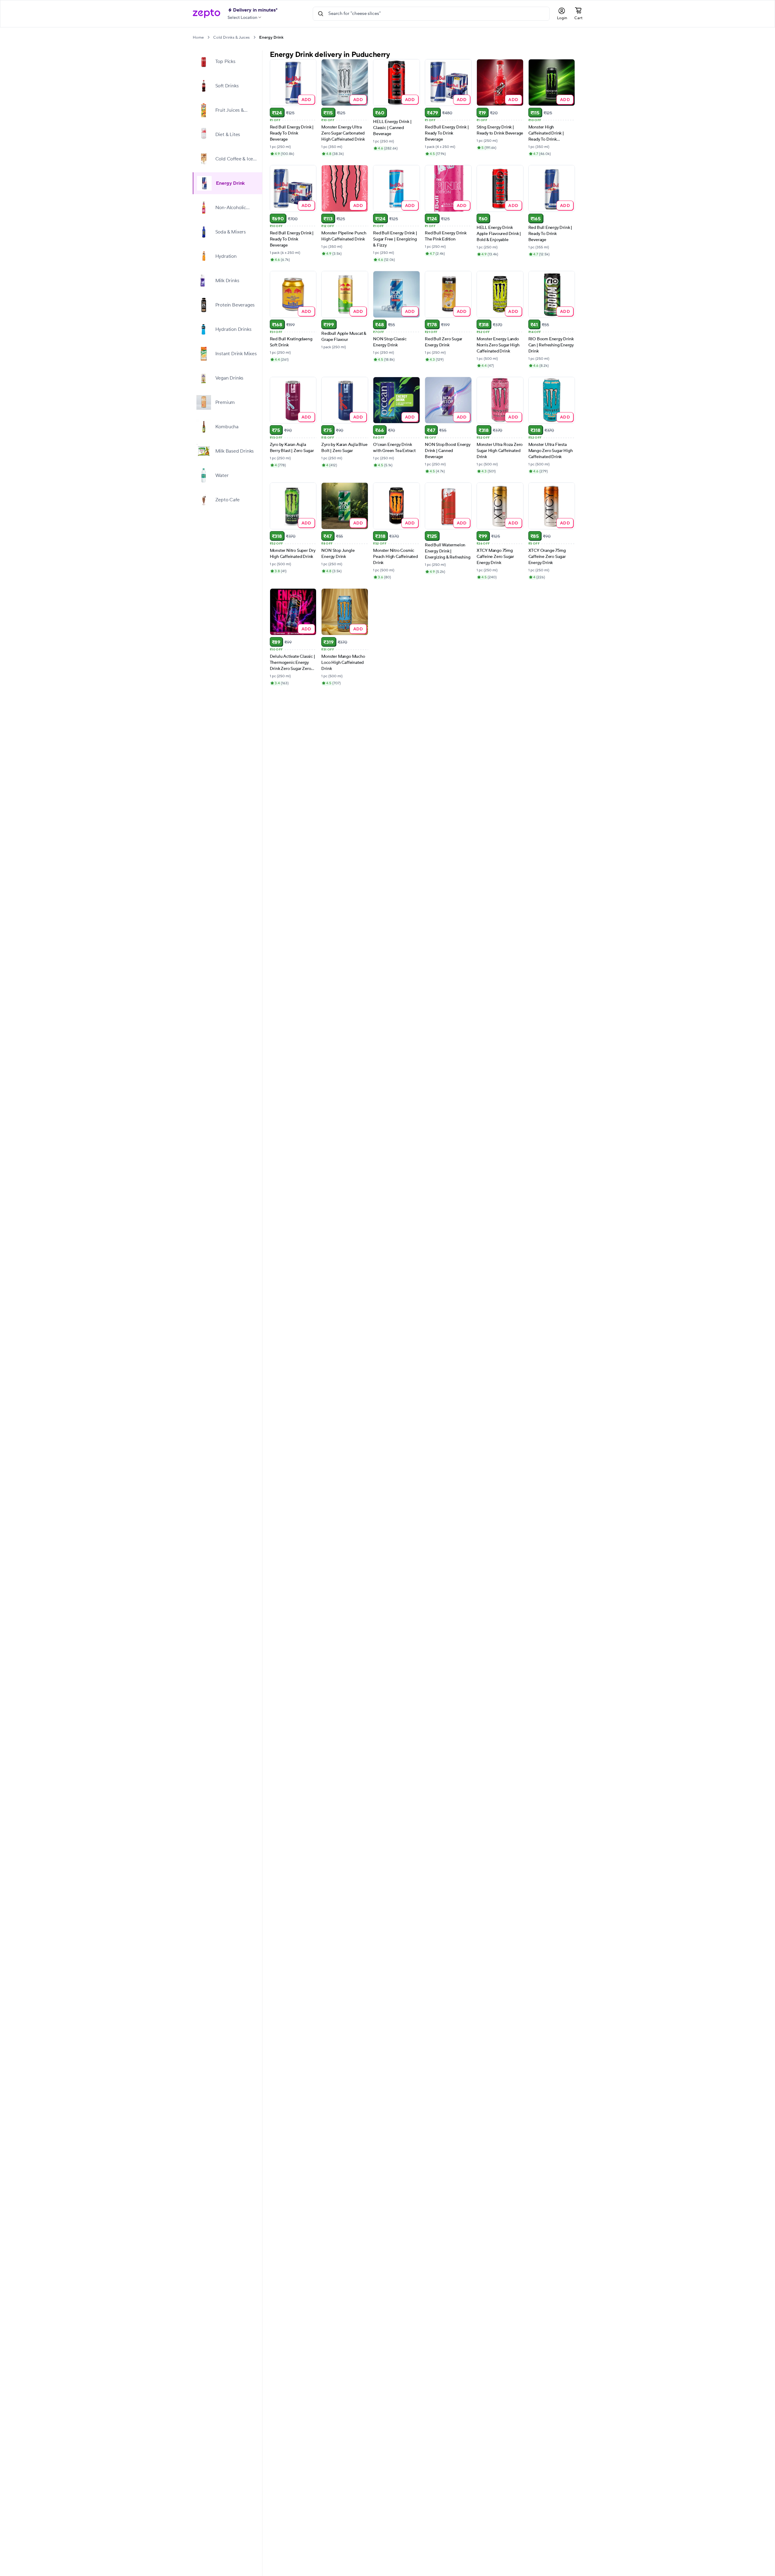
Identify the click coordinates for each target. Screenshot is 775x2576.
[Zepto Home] (206, 14)
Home (198, 37)
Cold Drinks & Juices (231, 37)
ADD (306, 99)
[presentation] (208, 37)
